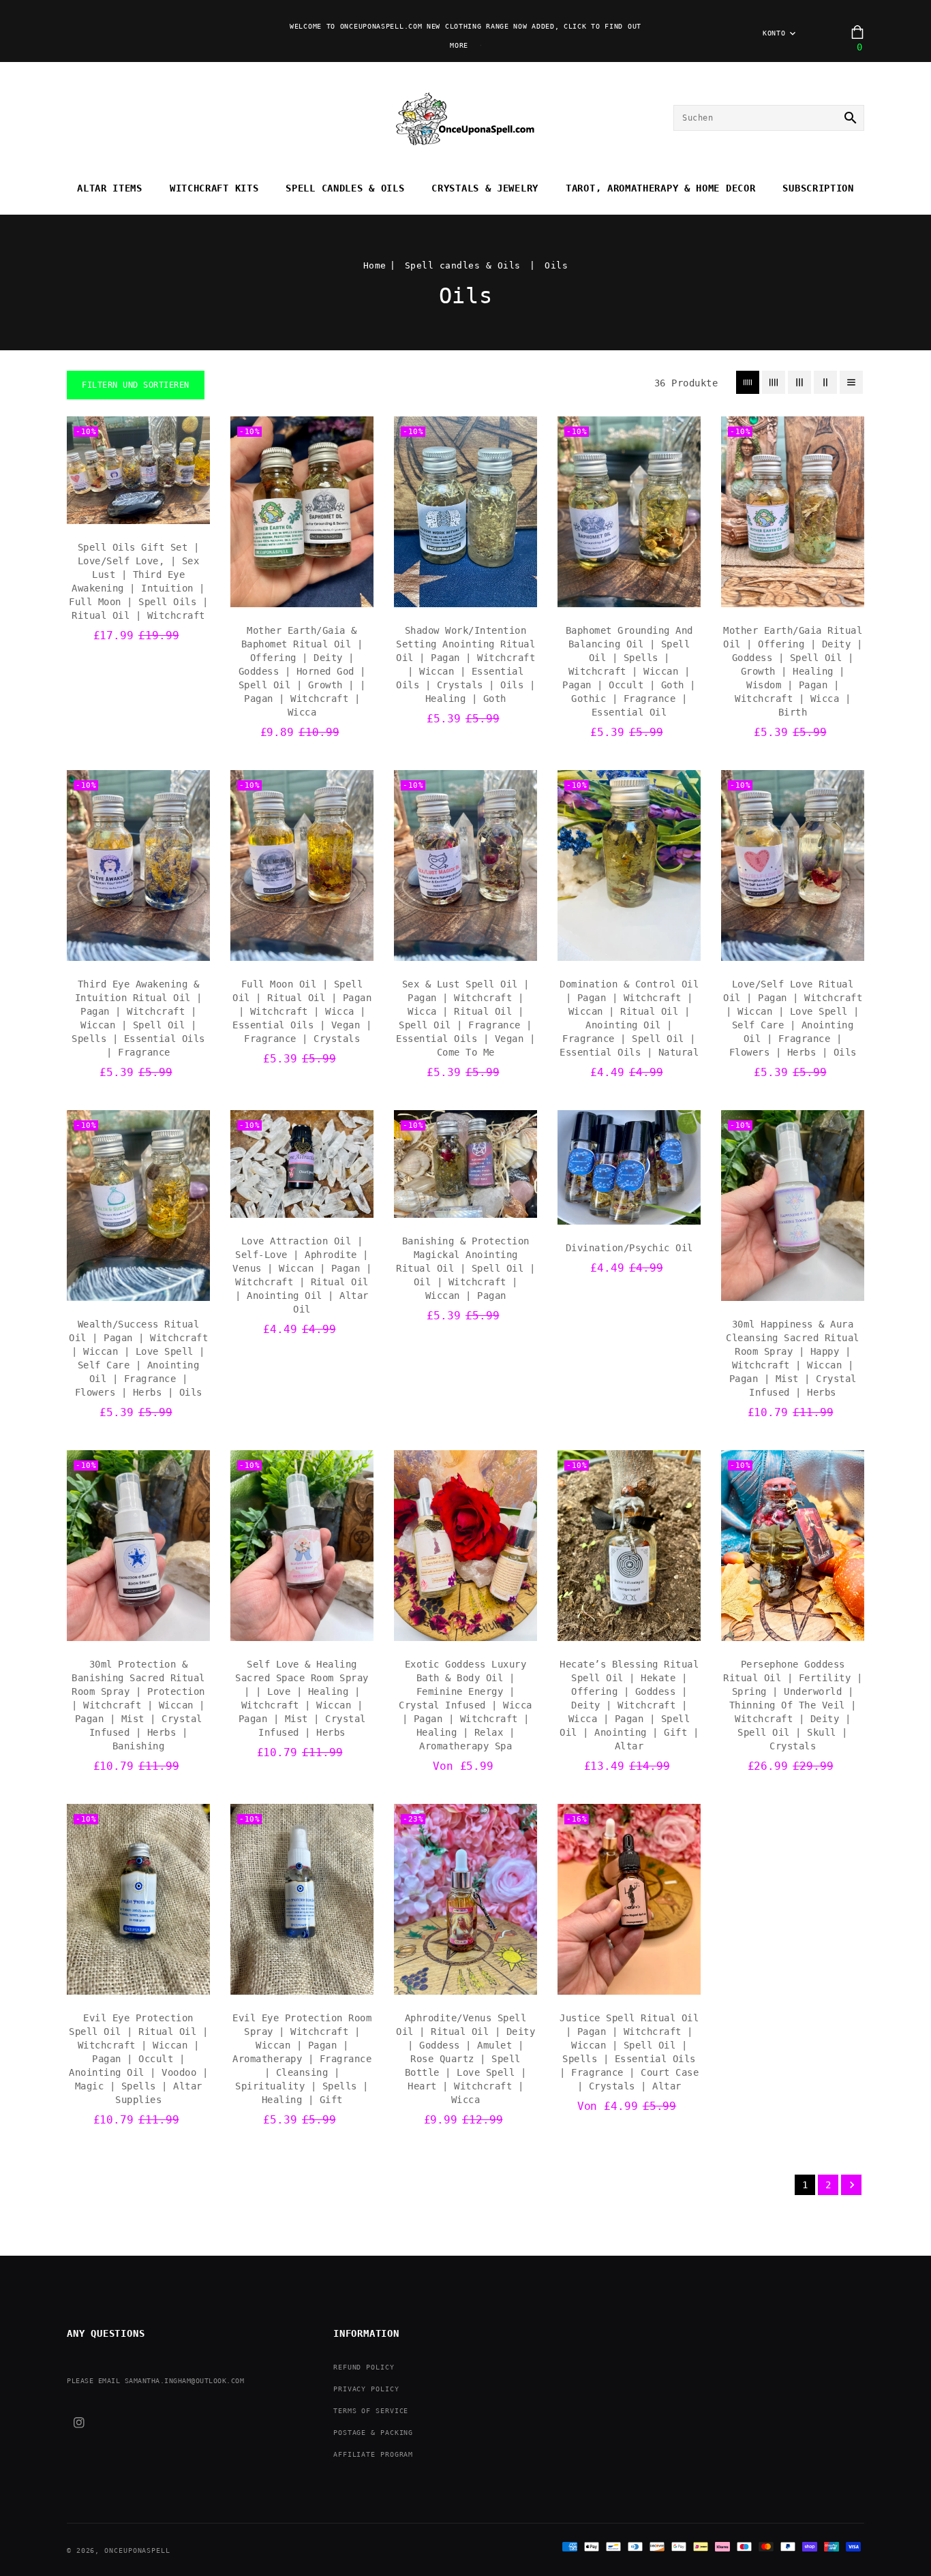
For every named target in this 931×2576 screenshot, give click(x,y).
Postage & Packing (373, 2433)
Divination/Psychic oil (629, 1248)
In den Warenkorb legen (139, 510)
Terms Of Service (371, 2411)
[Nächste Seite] (851, 2185)
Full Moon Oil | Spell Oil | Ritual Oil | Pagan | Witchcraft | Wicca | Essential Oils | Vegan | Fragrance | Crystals (302, 1011)
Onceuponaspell (137, 2550)
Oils (556, 265)
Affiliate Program (373, 2454)
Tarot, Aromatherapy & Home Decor (660, 188)
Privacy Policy (366, 2389)
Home (375, 265)
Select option (465, 1627)
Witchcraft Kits (214, 188)
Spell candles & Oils (345, 188)
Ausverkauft (629, 1210)
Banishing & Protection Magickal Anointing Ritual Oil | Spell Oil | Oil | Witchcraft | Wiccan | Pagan (465, 1268)
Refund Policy (364, 2367)
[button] (136, 385)
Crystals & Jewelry (485, 188)
